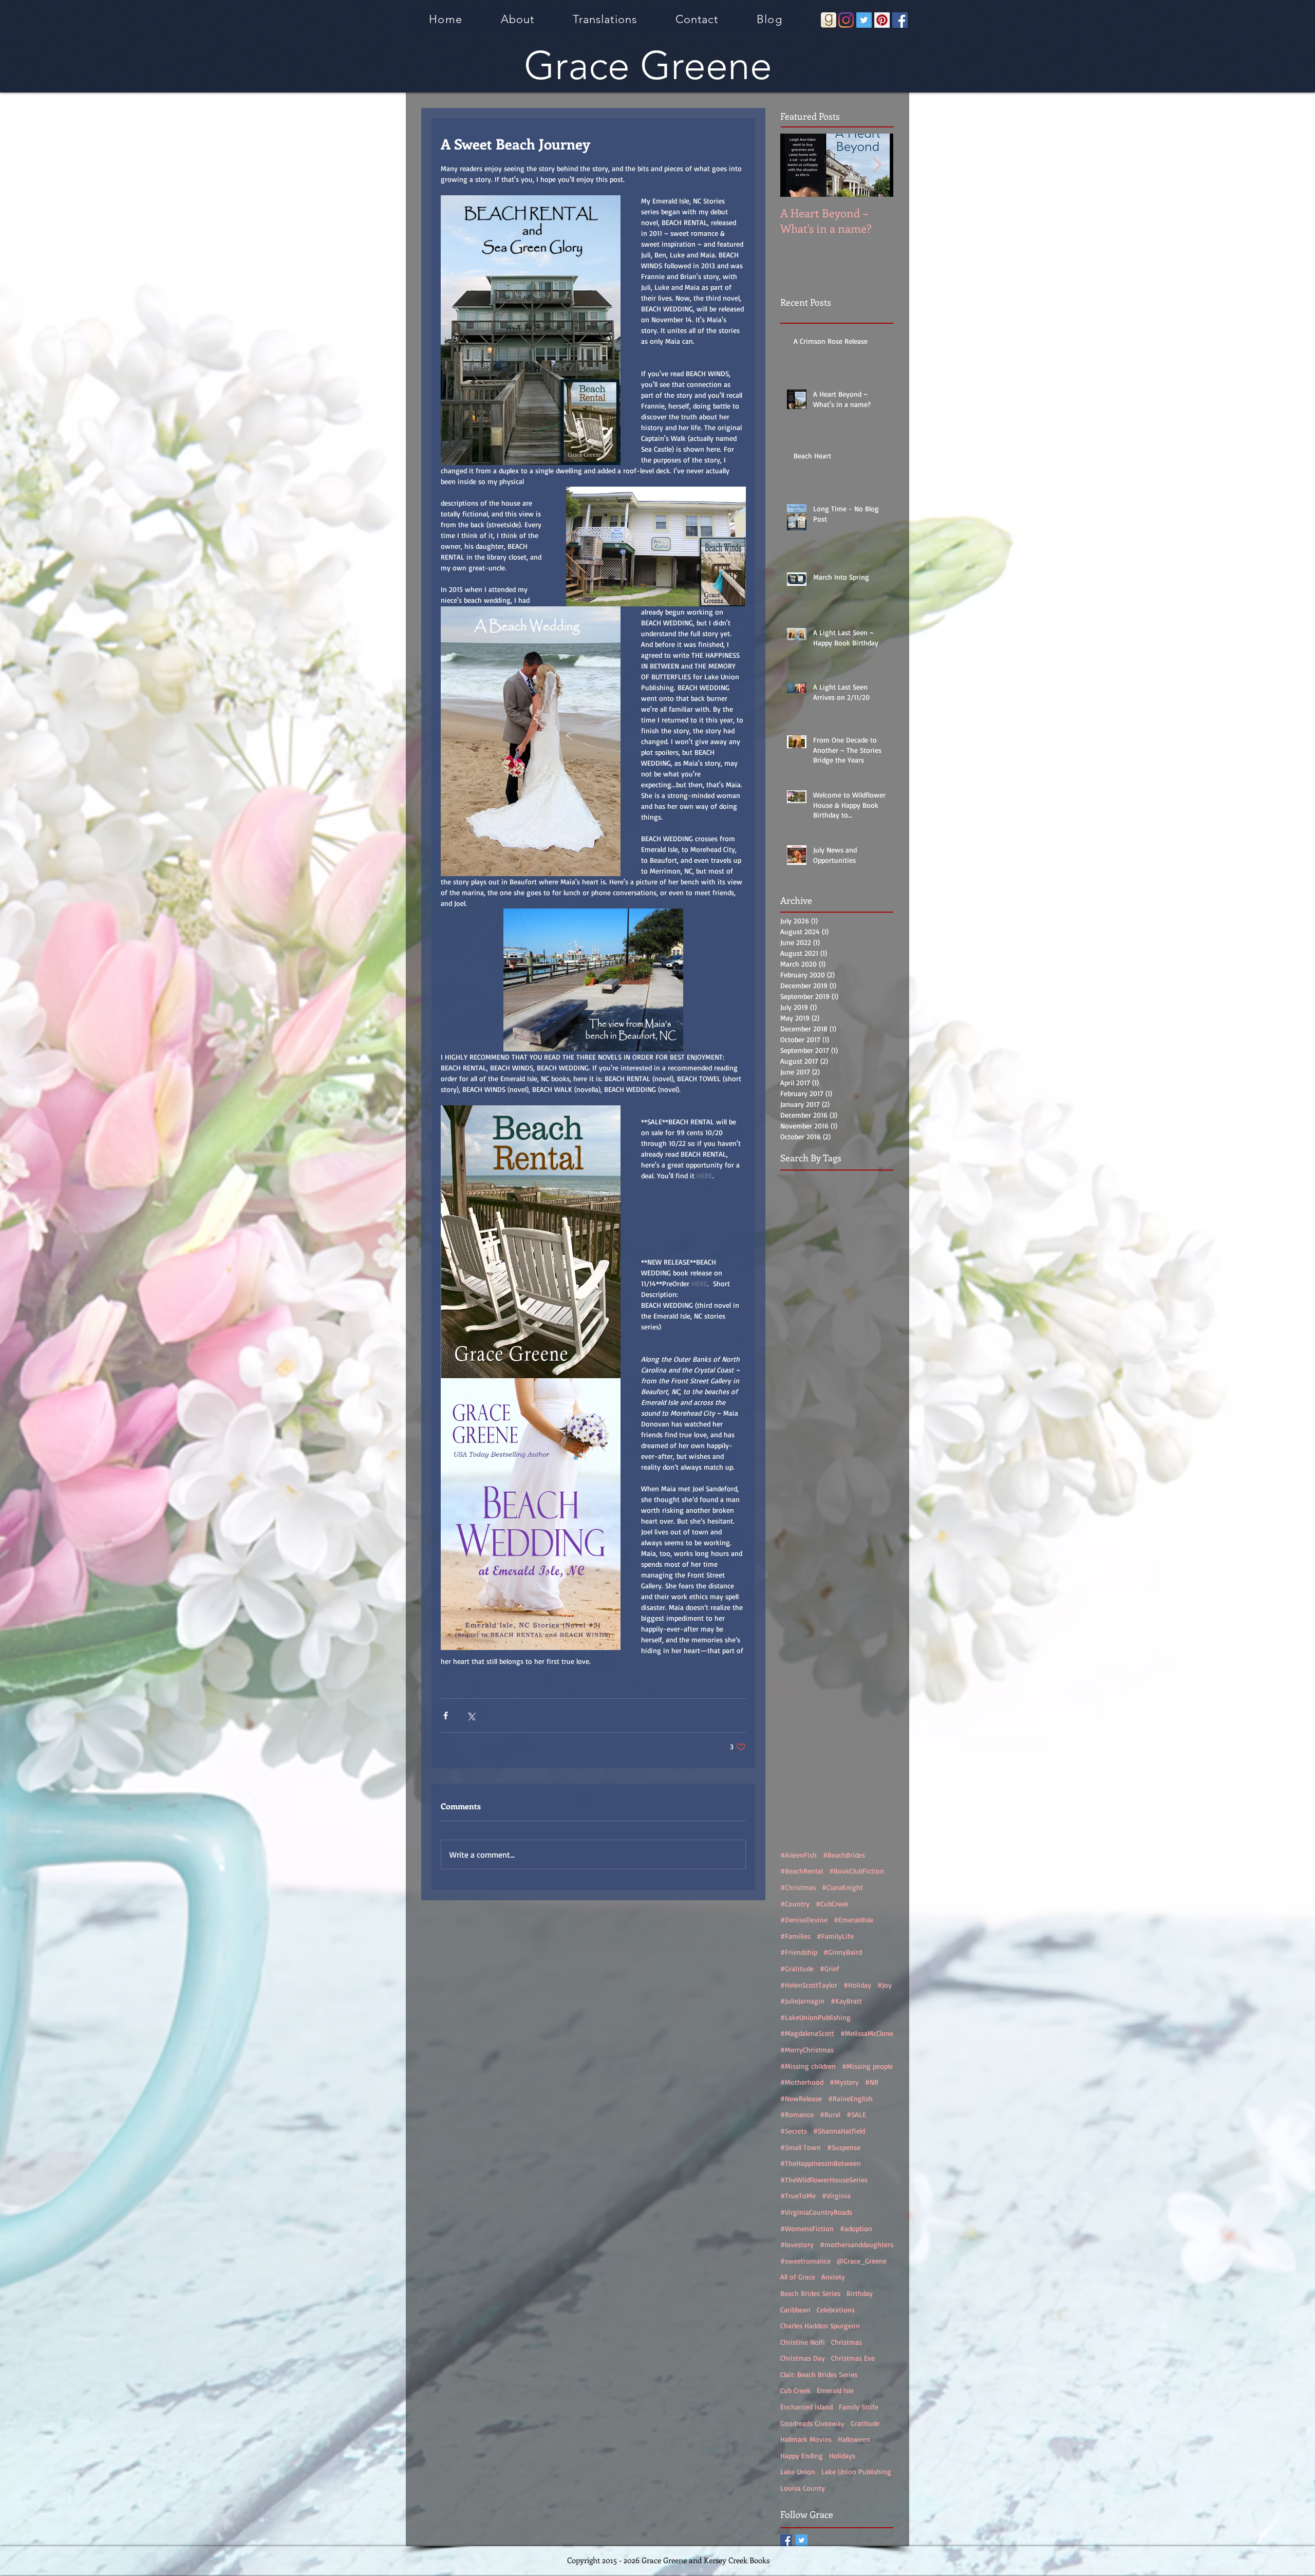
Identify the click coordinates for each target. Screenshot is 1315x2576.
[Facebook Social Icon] (900, 20)
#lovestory (797, 2244)
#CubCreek (832, 1904)
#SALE (856, 2114)
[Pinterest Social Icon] (882, 20)
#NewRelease (801, 2098)
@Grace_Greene (862, 2261)
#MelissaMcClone (867, 2033)
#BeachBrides (844, 1855)
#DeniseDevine (804, 1920)
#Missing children (808, 2066)
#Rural (830, 2114)
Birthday (860, 2293)
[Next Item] (877, 165)
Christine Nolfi (803, 2342)
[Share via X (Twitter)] (471, 1716)
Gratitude (865, 2423)
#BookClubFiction (857, 1871)
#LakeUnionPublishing (815, 2017)
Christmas (847, 2342)
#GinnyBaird (843, 1952)
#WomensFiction (807, 2228)
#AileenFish (799, 1855)
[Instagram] (846, 20)
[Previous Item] (797, 165)
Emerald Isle (835, 2390)
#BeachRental (802, 1871)
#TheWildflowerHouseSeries (824, 2180)
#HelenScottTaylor (809, 1985)
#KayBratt (846, 2001)
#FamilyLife (835, 1936)
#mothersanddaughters (857, 2244)
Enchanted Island (806, 2407)
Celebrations (836, 2310)
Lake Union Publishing (856, 2471)
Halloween (854, 2439)
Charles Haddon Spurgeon (820, 2325)
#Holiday (857, 1985)
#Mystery (844, 2082)
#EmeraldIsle (853, 1920)
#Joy (885, 1985)
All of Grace (798, 2277)
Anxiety (833, 2277)
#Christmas (798, 1887)
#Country (795, 1904)
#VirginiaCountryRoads (816, 2212)
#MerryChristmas (807, 2050)
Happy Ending (802, 2455)
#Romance (797, 2114)
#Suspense (844, 2147)
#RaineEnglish (850, 2098)
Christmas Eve (853, 2358)
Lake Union (798, 2471)
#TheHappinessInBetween (821, 2163)
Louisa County (803, 2488)
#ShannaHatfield (839, 2131)
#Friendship (799, 1952)
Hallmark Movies (806, 2439)
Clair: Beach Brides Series (819, 2374)
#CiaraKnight (842, 1887)
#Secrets (794, 2131)
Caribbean (795, 2310)
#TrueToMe (798, 2195)
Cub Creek (795, 2390)
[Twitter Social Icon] (864, 20)
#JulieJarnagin (802, 2001)
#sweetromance (805, 2261)
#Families (795, 1936)
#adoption (856, 2228)
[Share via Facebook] (446, 1716)
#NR (872, 2082)
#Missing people (867, 2066)
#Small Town (801, 2147)
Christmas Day (803, 2358)
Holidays (842, 2455)
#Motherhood (802, 2082)
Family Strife (859, 2407)
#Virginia (836, 2195)
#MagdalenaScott (807, 2033)
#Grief (830, 1968)
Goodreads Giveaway (812, 2423)
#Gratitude (797, 1968)
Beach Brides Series (810, 2293)
